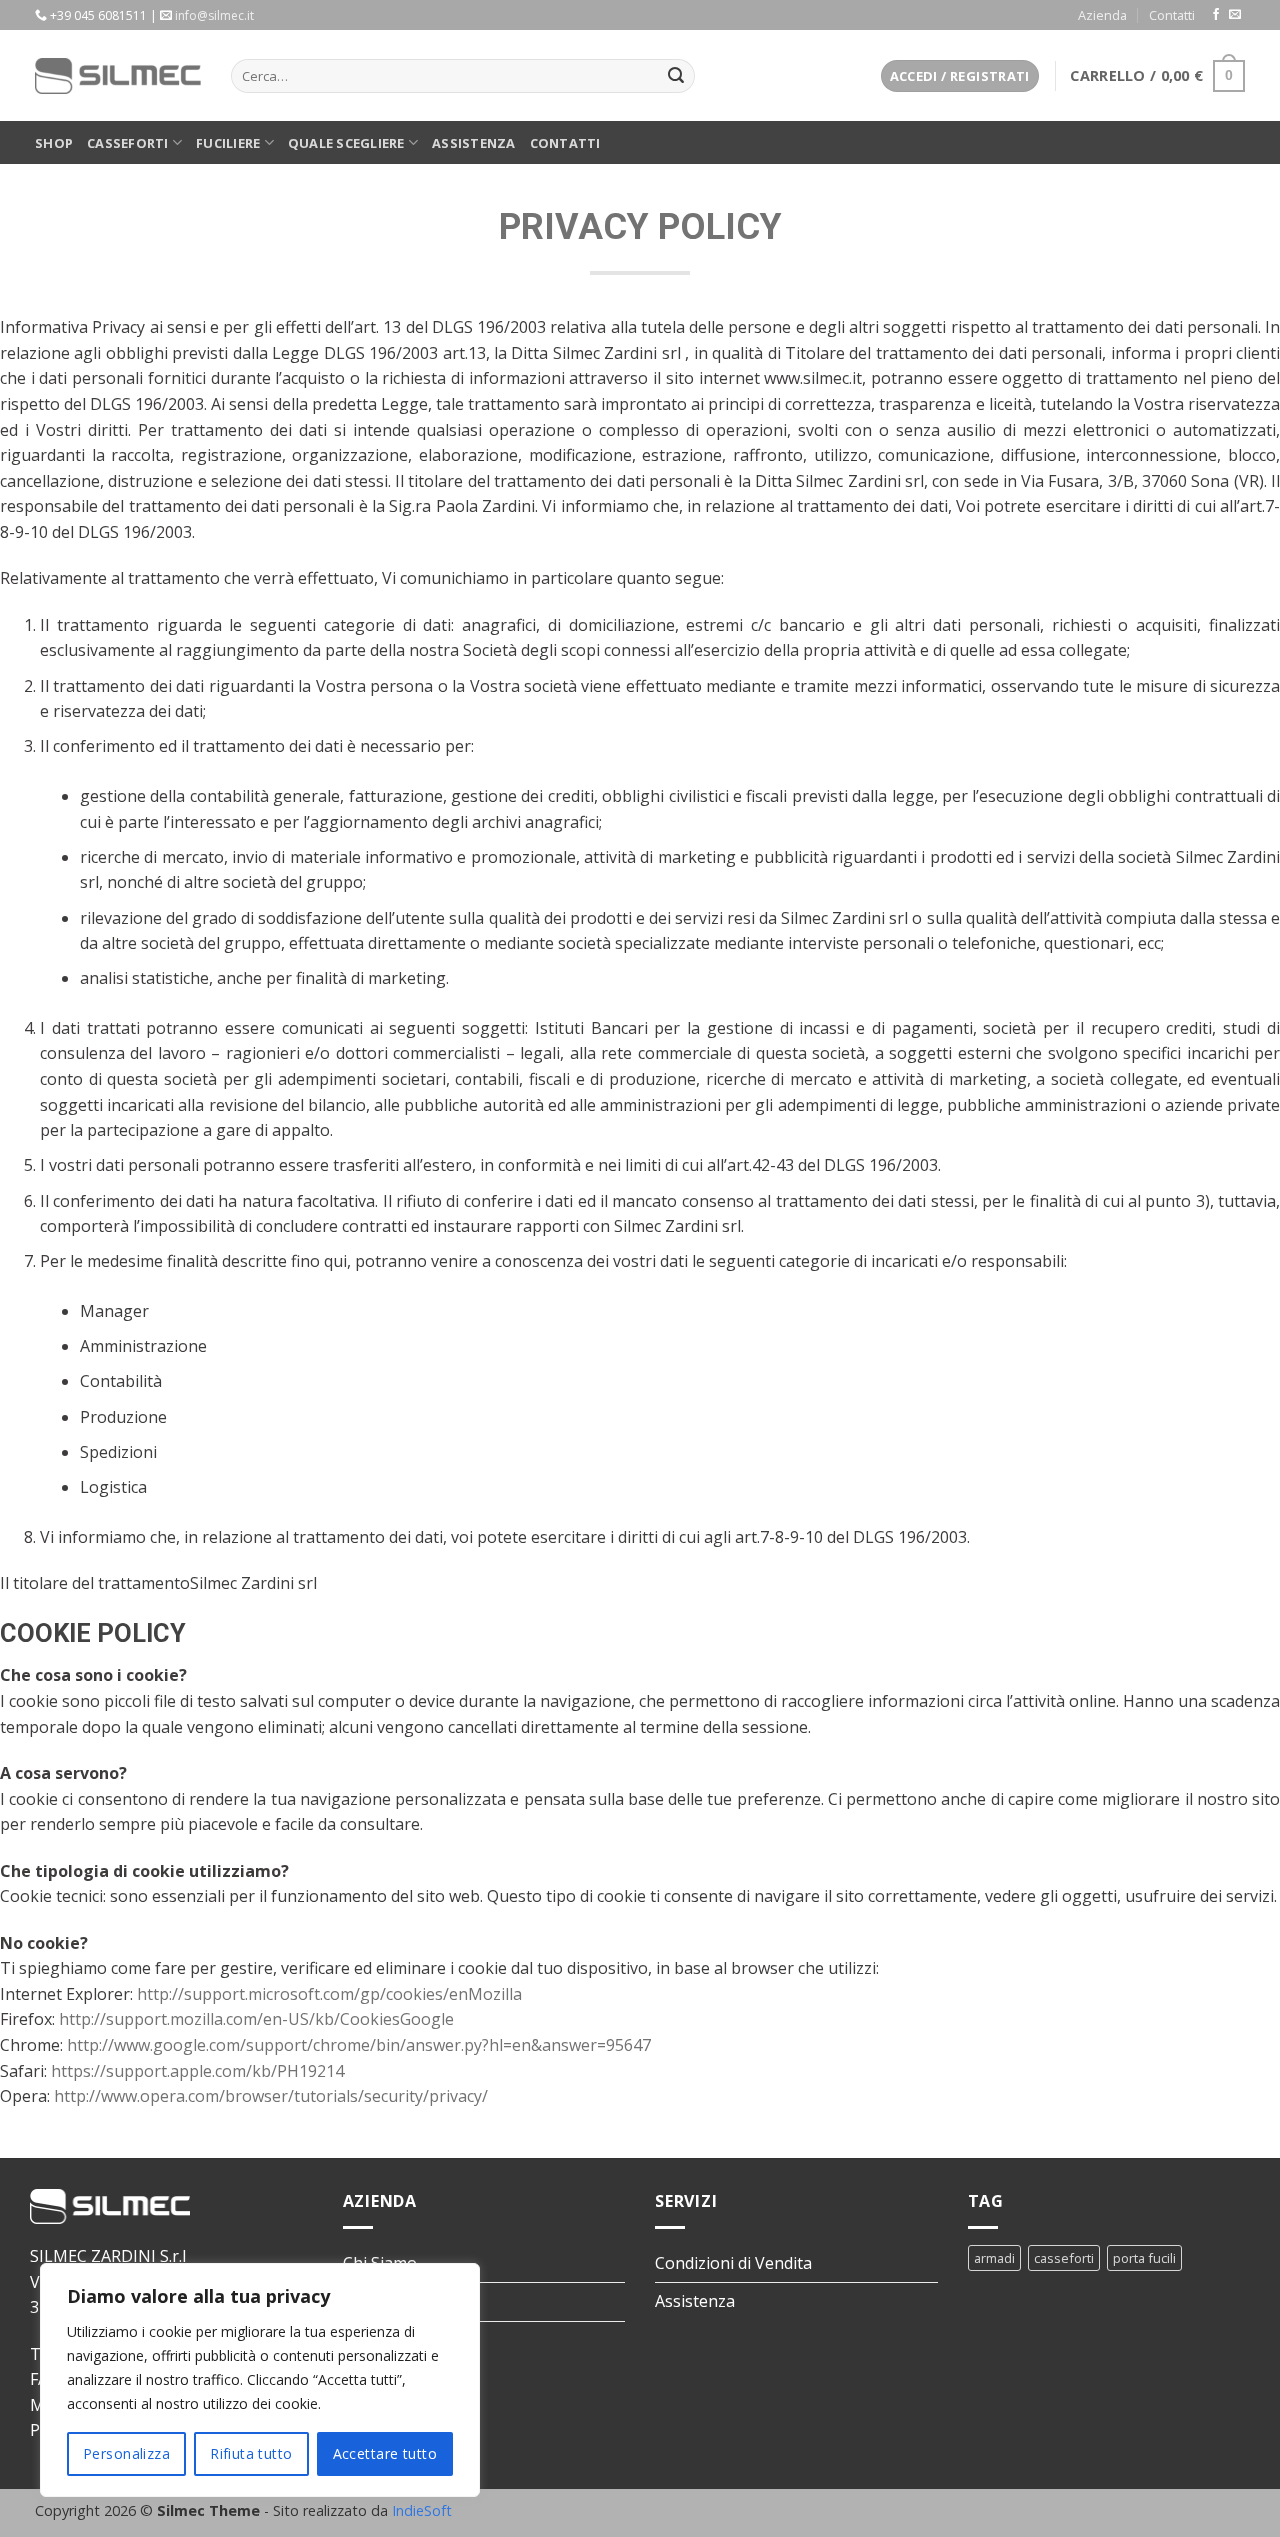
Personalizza (126, 2453)
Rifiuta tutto (251, 2453)
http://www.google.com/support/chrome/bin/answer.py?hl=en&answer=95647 (359, 2045)
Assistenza (474, 143)
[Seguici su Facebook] (1216, 15)
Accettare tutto (385, 2453)
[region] (260, 2380)
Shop (54, 143)
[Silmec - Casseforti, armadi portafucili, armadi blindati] (118, 76)
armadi (994, 2258)
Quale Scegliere (346, 143)
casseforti (1064, 2258)
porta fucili (1144, 2258)
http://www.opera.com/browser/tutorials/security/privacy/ (271, 2096)
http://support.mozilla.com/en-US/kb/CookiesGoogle (256, 2019)
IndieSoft (422, 2510)
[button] (960, 76)
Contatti (1172, 15)
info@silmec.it (214, 15)
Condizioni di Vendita (733, 2263)
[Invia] (676, 76)
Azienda (1102, 15)
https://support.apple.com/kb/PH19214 (197, 2071)
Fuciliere (228, 143)
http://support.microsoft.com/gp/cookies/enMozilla (329, 1994)
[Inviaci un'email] (1235, 15)
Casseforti (128, 143)
